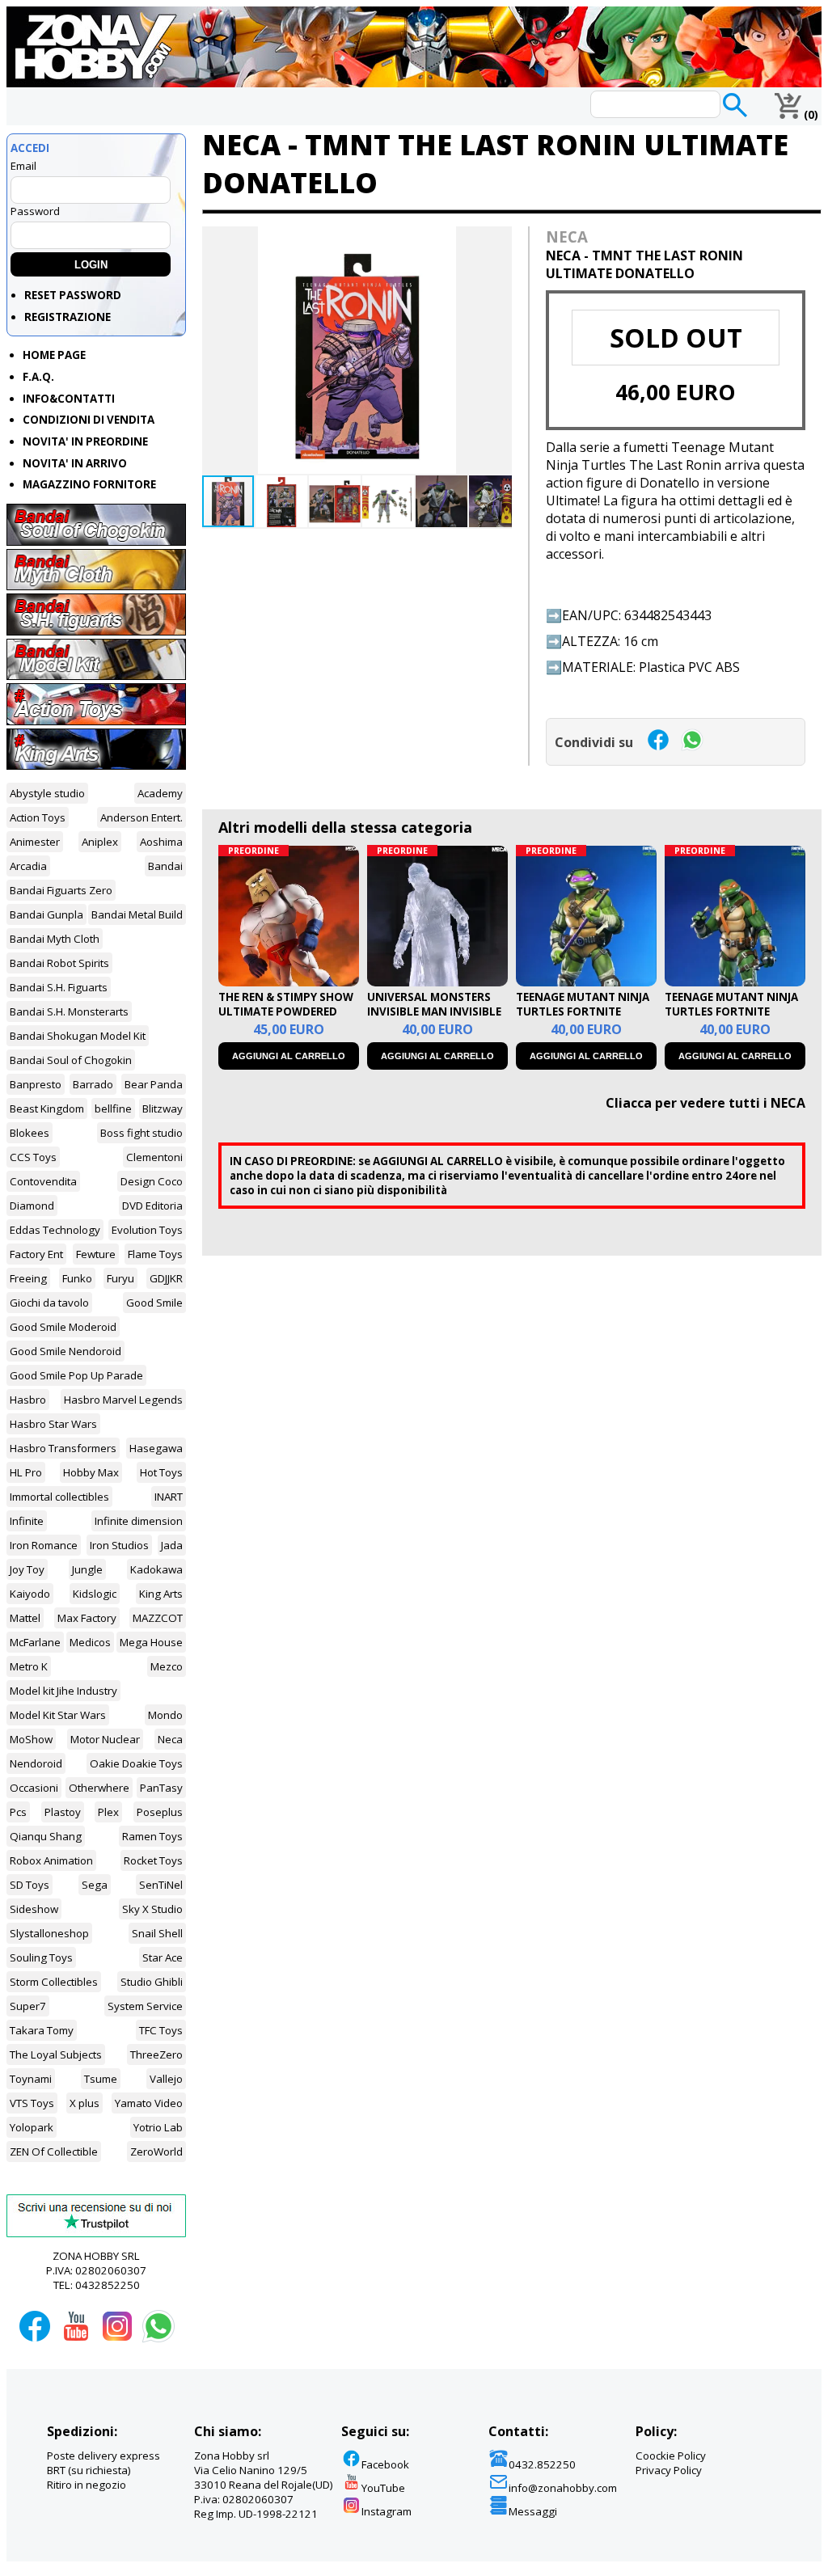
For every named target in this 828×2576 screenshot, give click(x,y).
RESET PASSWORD (73, 295)
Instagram (387, 2511)
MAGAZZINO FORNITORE (89, 484)
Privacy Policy (669, 2470)
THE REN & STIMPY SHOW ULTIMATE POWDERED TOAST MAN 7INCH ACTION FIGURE (286, 1019)
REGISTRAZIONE (68, 317)
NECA (567, 236)
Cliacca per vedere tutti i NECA (705, 1103)
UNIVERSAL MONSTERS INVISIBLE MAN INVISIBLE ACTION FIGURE (434, 1011)
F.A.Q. (38, 377)
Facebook (385, 2464)
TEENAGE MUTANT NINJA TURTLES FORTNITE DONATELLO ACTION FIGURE (583, 1019)
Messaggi (533, 2511)
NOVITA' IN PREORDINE (85, 441)
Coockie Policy (671, 2456)
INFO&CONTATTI (69, 399)
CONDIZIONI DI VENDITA (89, 420)
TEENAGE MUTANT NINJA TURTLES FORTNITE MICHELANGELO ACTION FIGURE (731, 1019)
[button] (497, 241)
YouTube (383, 2488)
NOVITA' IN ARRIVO (75, 463)
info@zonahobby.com (563, 2488)
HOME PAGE (54, 355)
